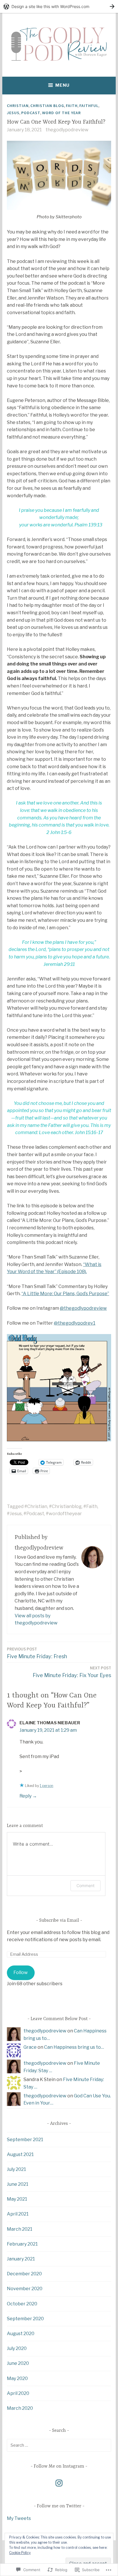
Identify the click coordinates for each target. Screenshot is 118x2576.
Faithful (89, 106)
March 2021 (20, 2229)
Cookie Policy (20, 2553)
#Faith (90, 1506)
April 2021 (18, 2214)
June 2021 (18, 2184)
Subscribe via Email (59, 1921)
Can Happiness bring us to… (74, 2047)
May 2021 (17, 2199)
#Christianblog (65, 1506)
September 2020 (25, 2319)
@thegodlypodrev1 (75, 1323)
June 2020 (18, 2363)
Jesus (13, 113)
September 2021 (25, 2140)
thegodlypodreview (67, 130)
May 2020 (17, 2378)
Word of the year (61, 113)
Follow (21, 1972)
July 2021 (16, 2169)
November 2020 (25, 2289)
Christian (18, 106)
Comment (85, 1886)
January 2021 (21, 2259)
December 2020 (24, 2274)
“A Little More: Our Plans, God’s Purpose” (65, 1294)
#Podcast (34, 1514)
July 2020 (17, 2348)
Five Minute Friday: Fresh (37, 1653)
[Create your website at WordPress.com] (59, 6)
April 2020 (18, 2393)
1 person (47, 1786)
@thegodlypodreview (83, 1308)
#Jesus (14, 1514)
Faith (72, 106)
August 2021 (20, 2154)
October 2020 (22, 2304)
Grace (30, 2047)
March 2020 (20, 2408)
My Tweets (19, 2518)
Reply (25, 1796)
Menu (62, 85)
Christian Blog (47, 106)
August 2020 (21, 2334)
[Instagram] (59, 2483)
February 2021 (22, 2244)
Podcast (31, 113)
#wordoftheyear (64, 1514)
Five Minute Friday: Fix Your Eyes (72, 1672)
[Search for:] (59, 2445)
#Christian (36, 1506)
